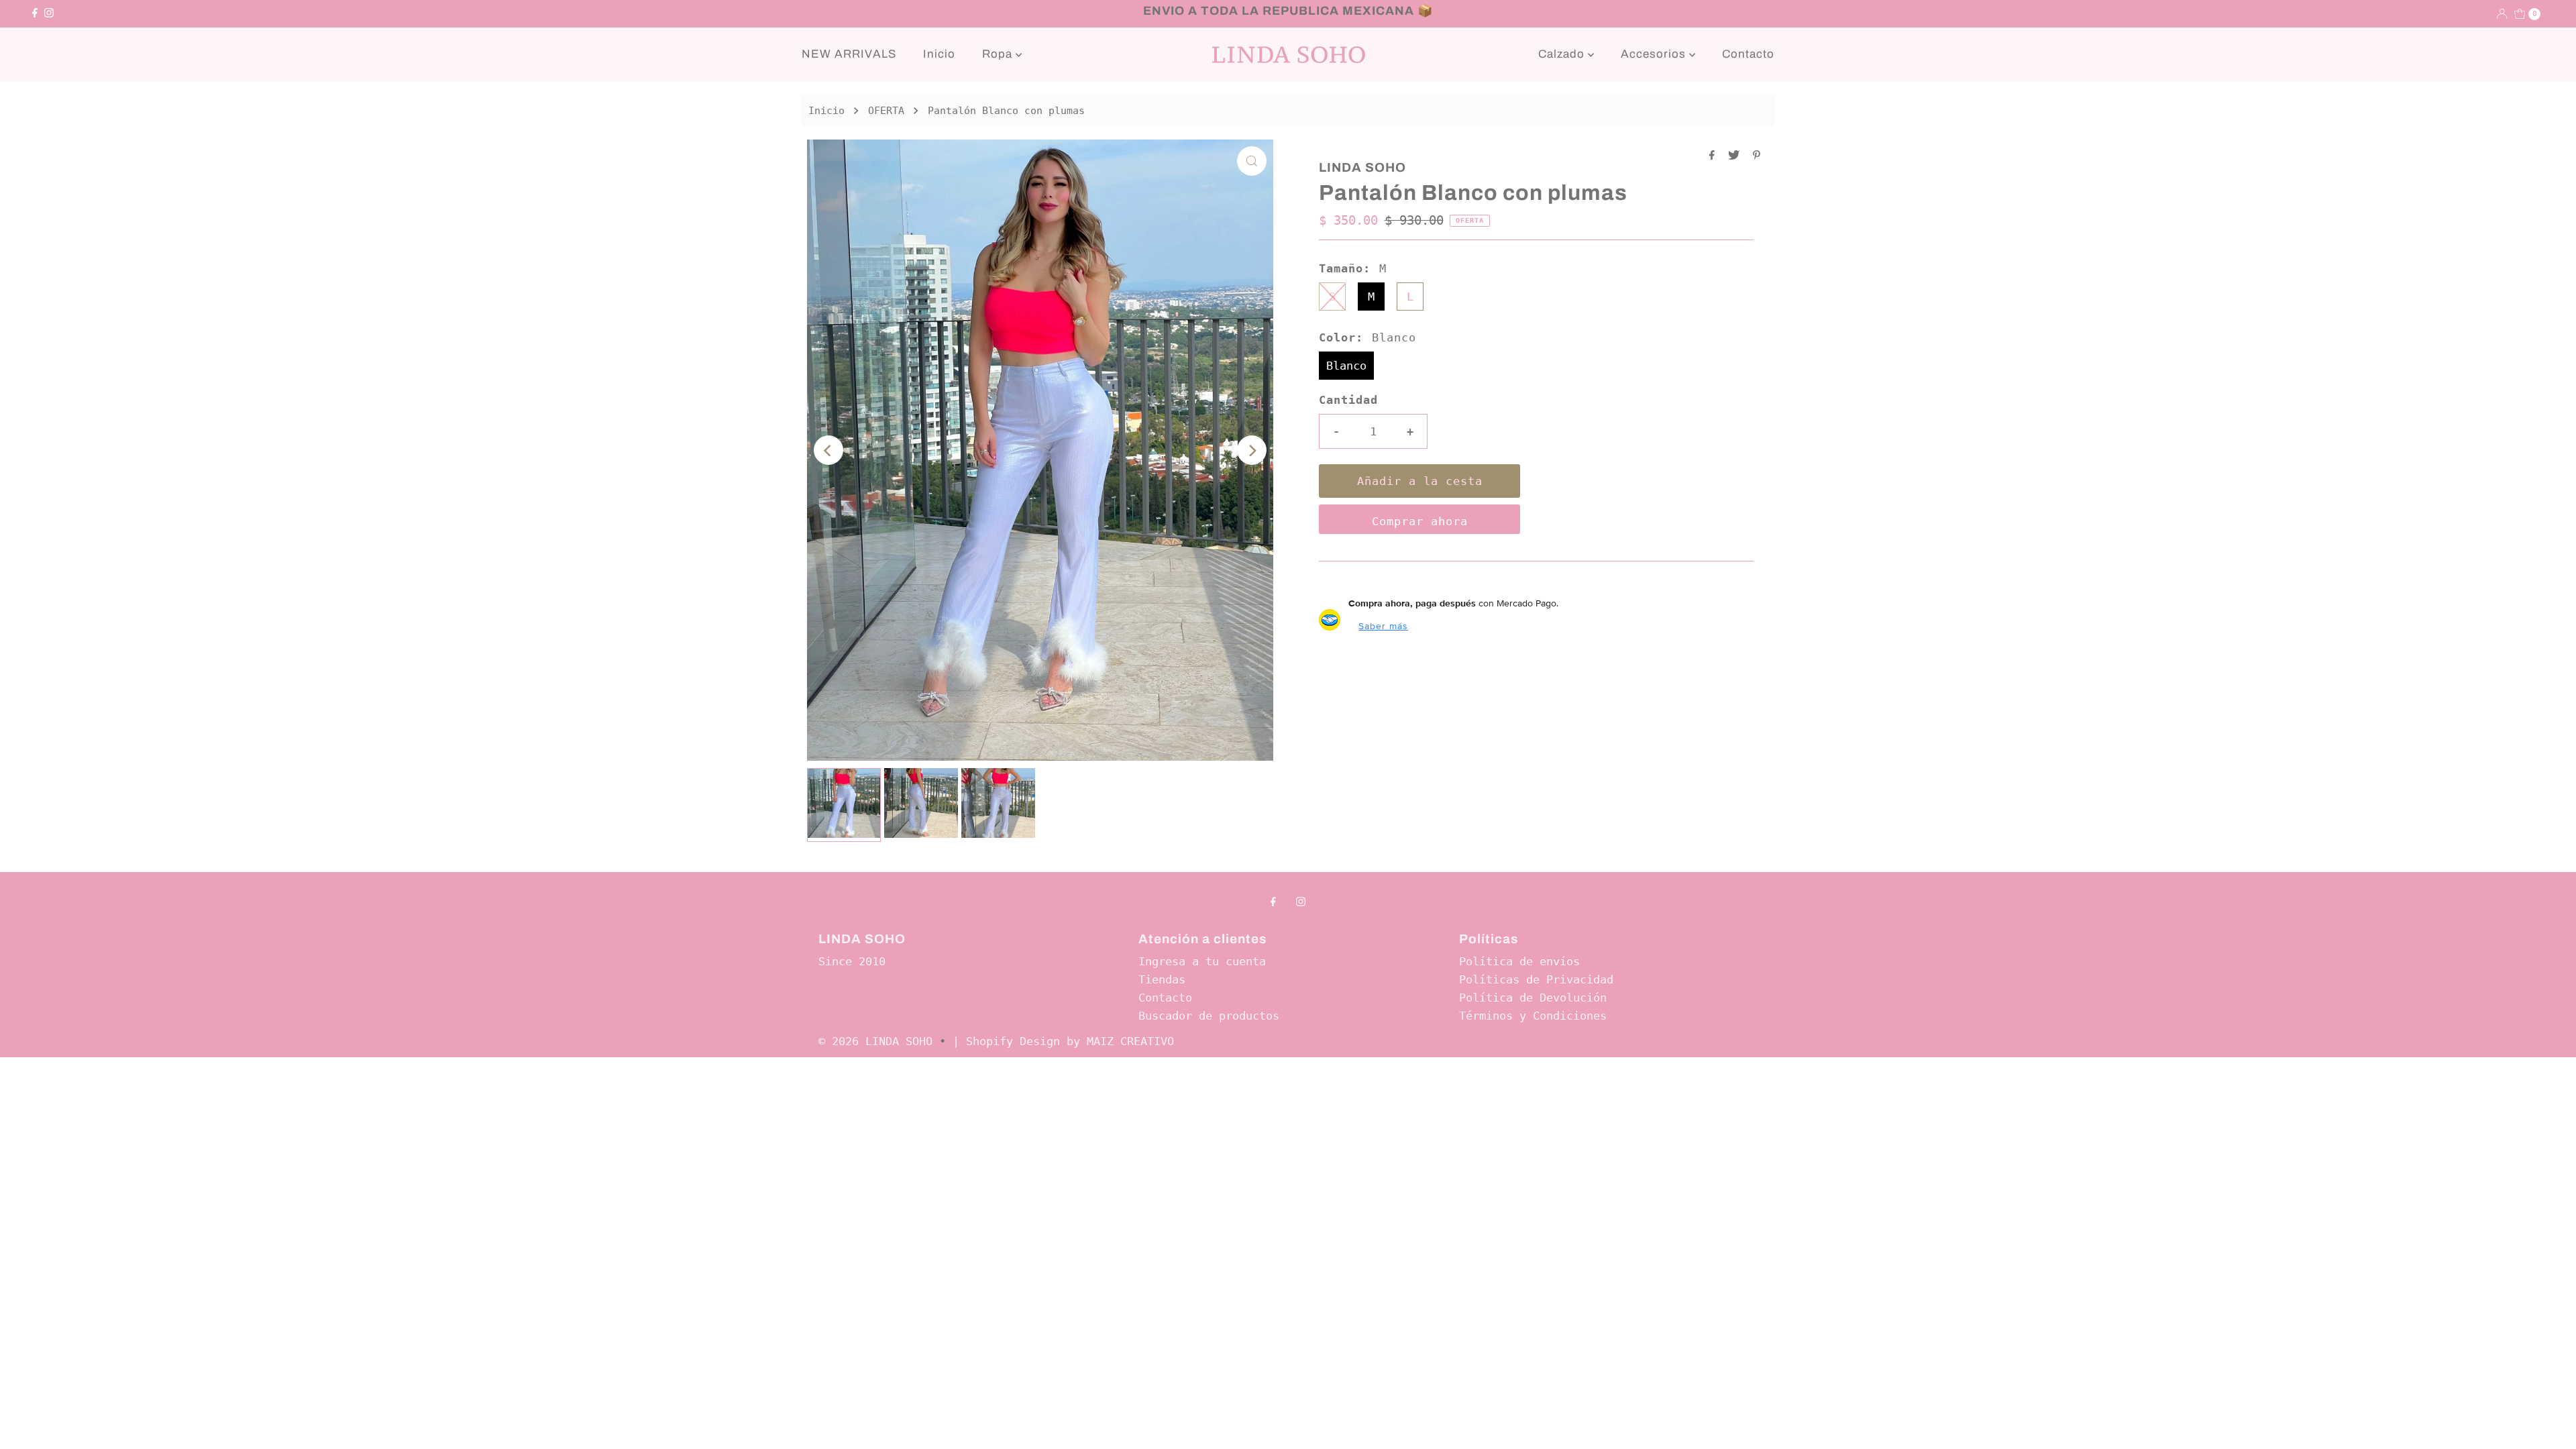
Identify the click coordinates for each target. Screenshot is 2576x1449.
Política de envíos (1519, 961)
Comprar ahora (1420, 521)
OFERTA (886, 111)
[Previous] (828, 450)
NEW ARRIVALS (849, 54)
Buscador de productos (1209, 1016)
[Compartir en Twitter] (1737, 156)
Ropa (999, 54)
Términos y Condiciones (1533, 1016)
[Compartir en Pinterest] (1757, 156)
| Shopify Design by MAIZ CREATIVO (1063, 1041)
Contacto (1748, 54)
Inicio (939, 54)
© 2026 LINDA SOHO (875, 1041)
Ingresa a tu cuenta (1202, 961)
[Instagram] (49, 13)
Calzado (1563, 54)
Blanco (1346, 366)
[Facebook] (35, 13)
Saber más (1383, 626)
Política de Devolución (1533, 998)
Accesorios (1655, 54)
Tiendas (1162, 979)
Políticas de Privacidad (1536, 979)
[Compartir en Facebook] (1715, 156)
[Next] (1252, 450)
